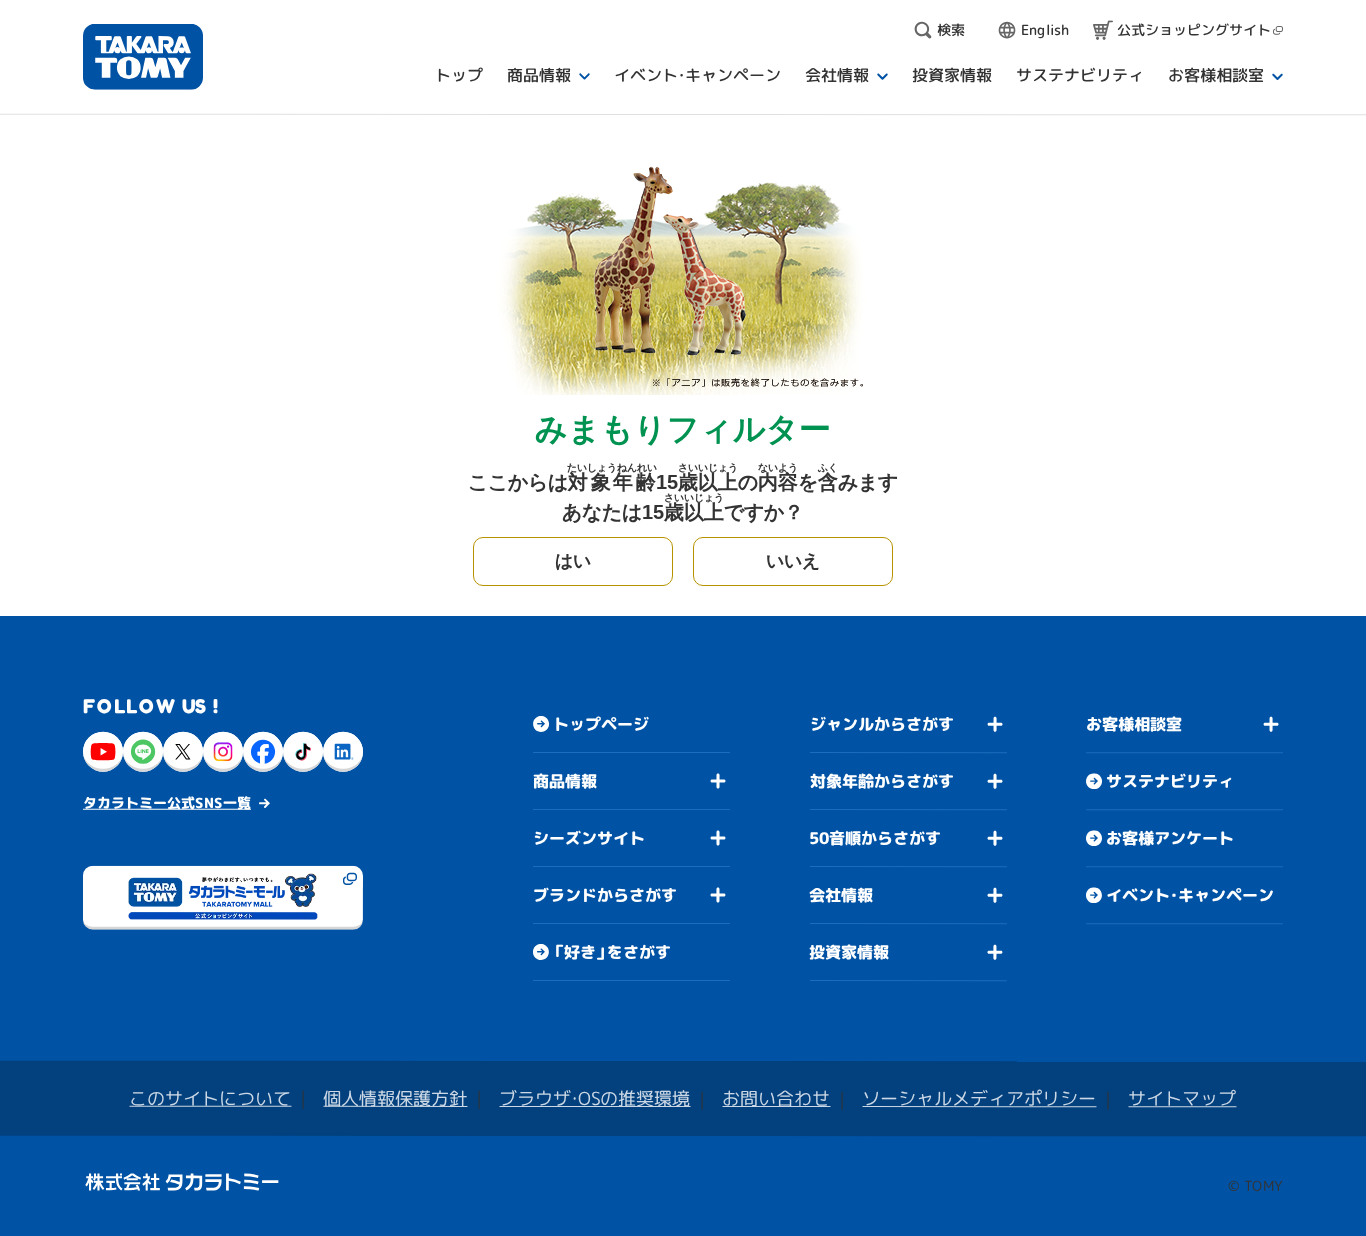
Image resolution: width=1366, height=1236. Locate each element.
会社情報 (841, 895)
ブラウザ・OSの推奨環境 (594, 1098)
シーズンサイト (589, 838)
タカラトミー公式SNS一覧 (167, 802)
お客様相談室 (1134, 724)
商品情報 (565, 781)
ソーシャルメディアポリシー (979, 1098)
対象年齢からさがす (882, 781)
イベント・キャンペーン (1190, 895)
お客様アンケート (1170, 838)
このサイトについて (210, 1098)
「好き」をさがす (612, 952)
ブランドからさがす (605, 895)
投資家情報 (849, 952)
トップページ (601, 724)
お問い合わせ (776, 1098)
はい (573, 561)
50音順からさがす (875, 838)
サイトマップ (1182, 1098)
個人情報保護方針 (395, 1098)
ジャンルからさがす (882, 724)
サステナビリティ (1170, 781)
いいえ (793, 561)
